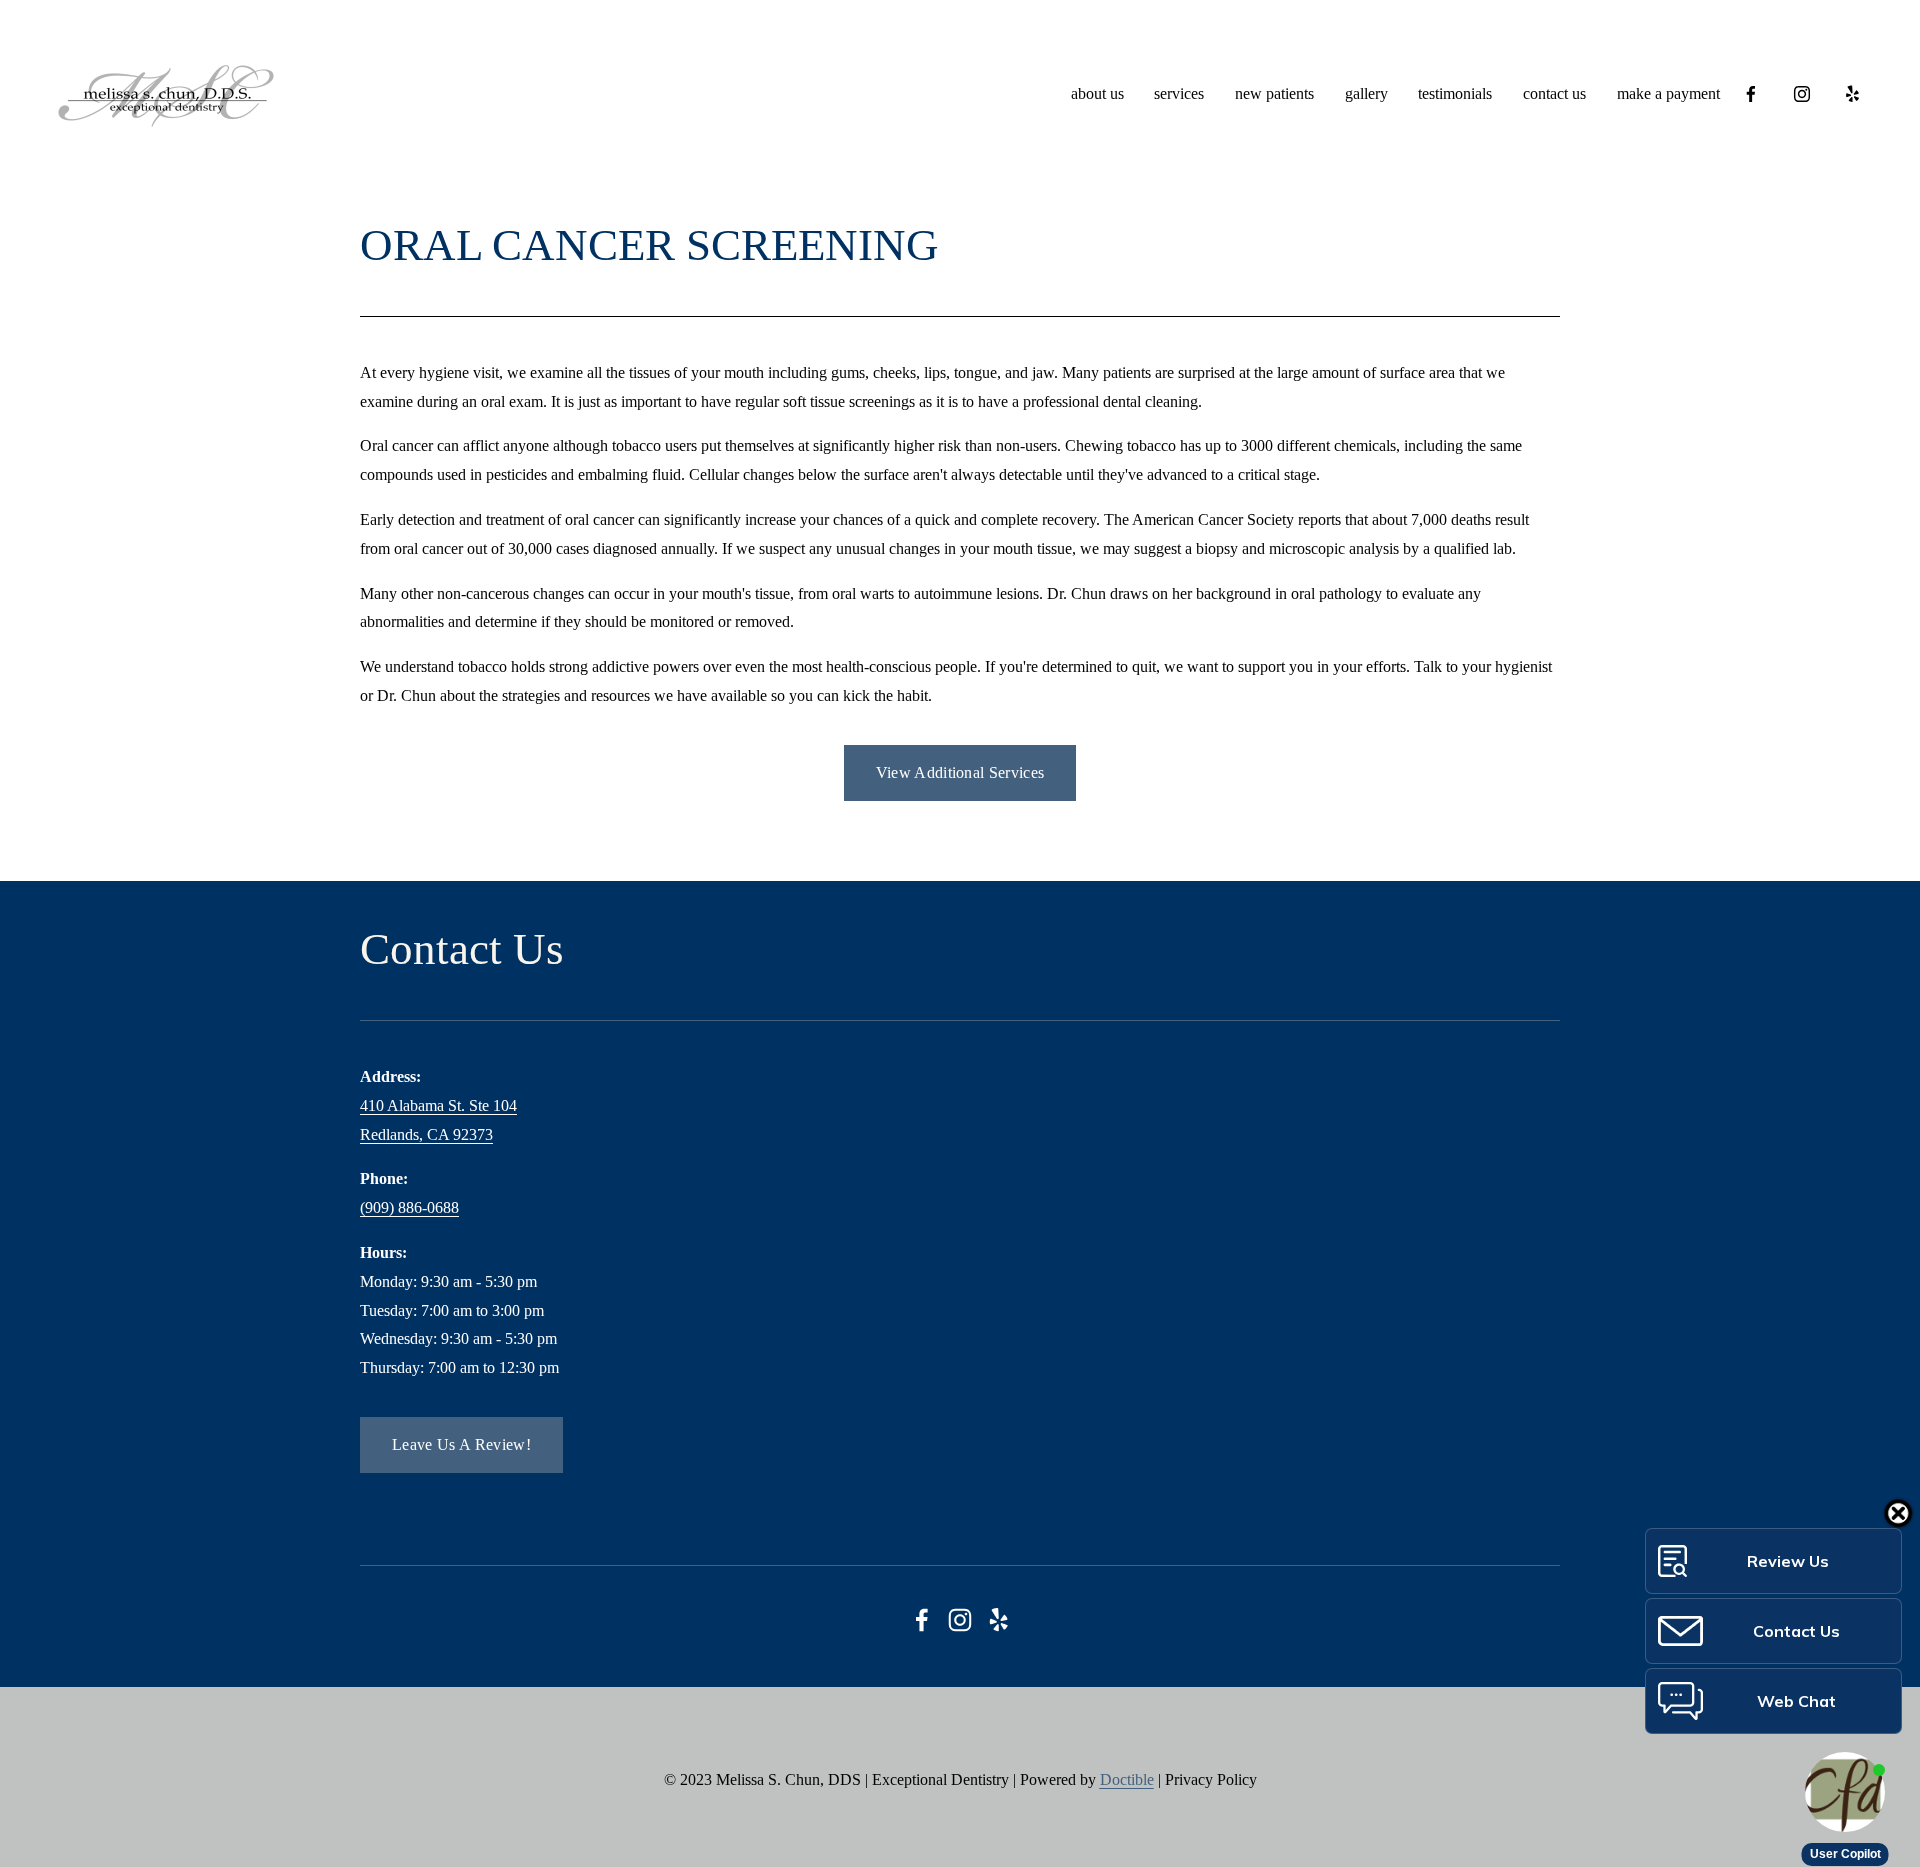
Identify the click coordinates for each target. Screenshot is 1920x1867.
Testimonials (1455, 93)
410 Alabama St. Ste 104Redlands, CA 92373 (438, 1120)
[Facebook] (1751, 94)
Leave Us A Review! (461, 1444)
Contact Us (1554, 93)
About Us (1097, 93)
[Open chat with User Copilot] (1845, 1792)
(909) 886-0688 (409, 1207)
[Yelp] (1852, 94)
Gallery (1366, 93)
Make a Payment (1668, 93)
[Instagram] (1802, 94)
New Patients (1274, 93)
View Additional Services (960, 772)
